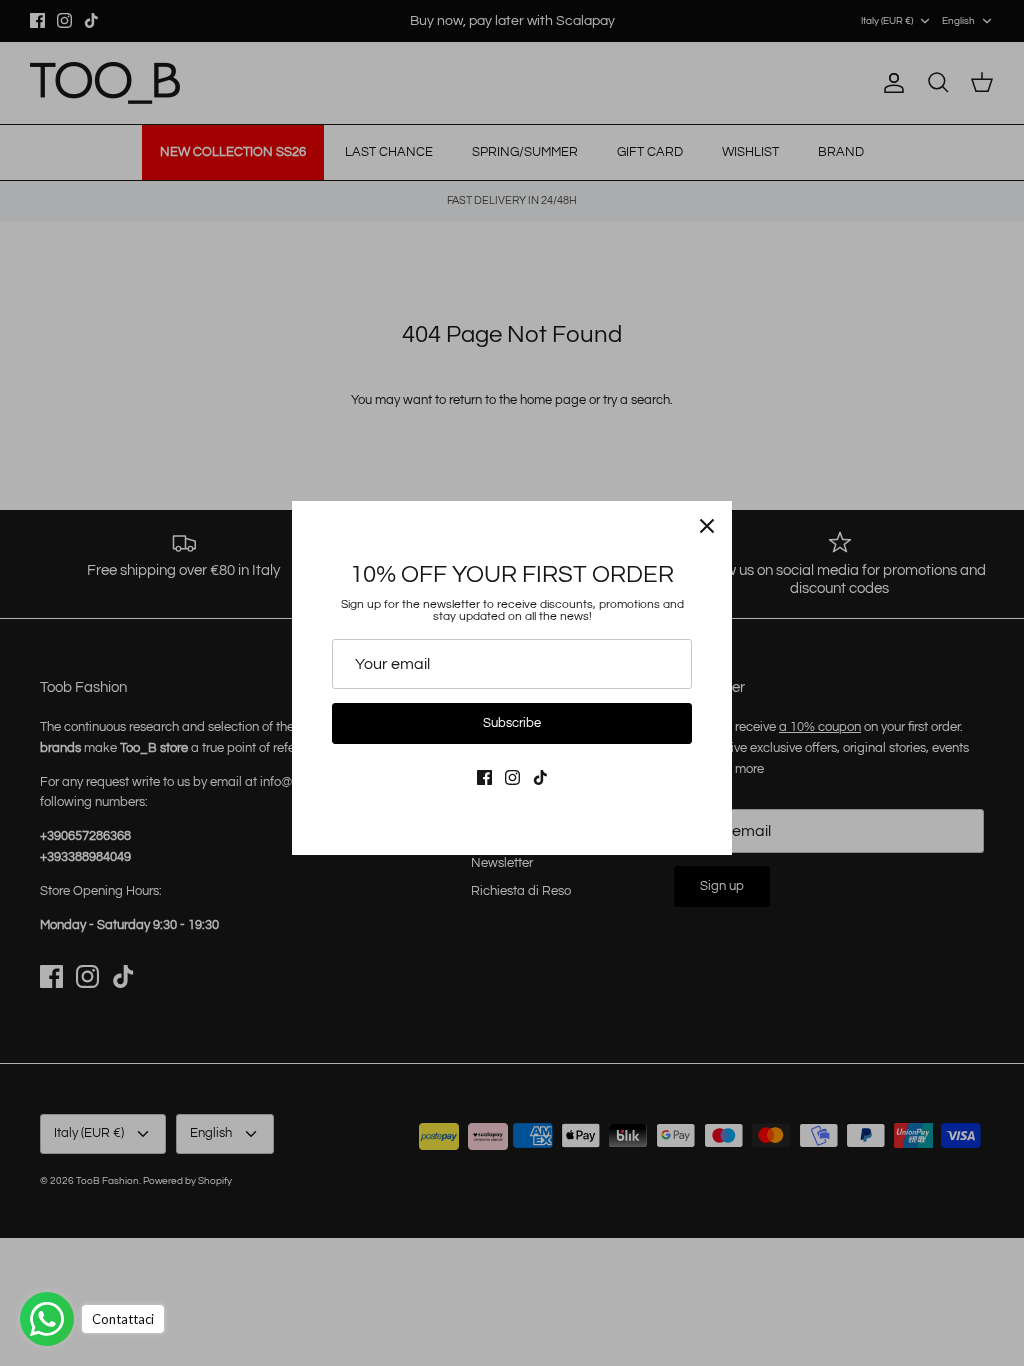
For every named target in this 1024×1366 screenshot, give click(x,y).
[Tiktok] (540, 777)
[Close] (707, 526)
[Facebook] (484, 777)
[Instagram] (512, 777)
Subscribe (512, 723)
